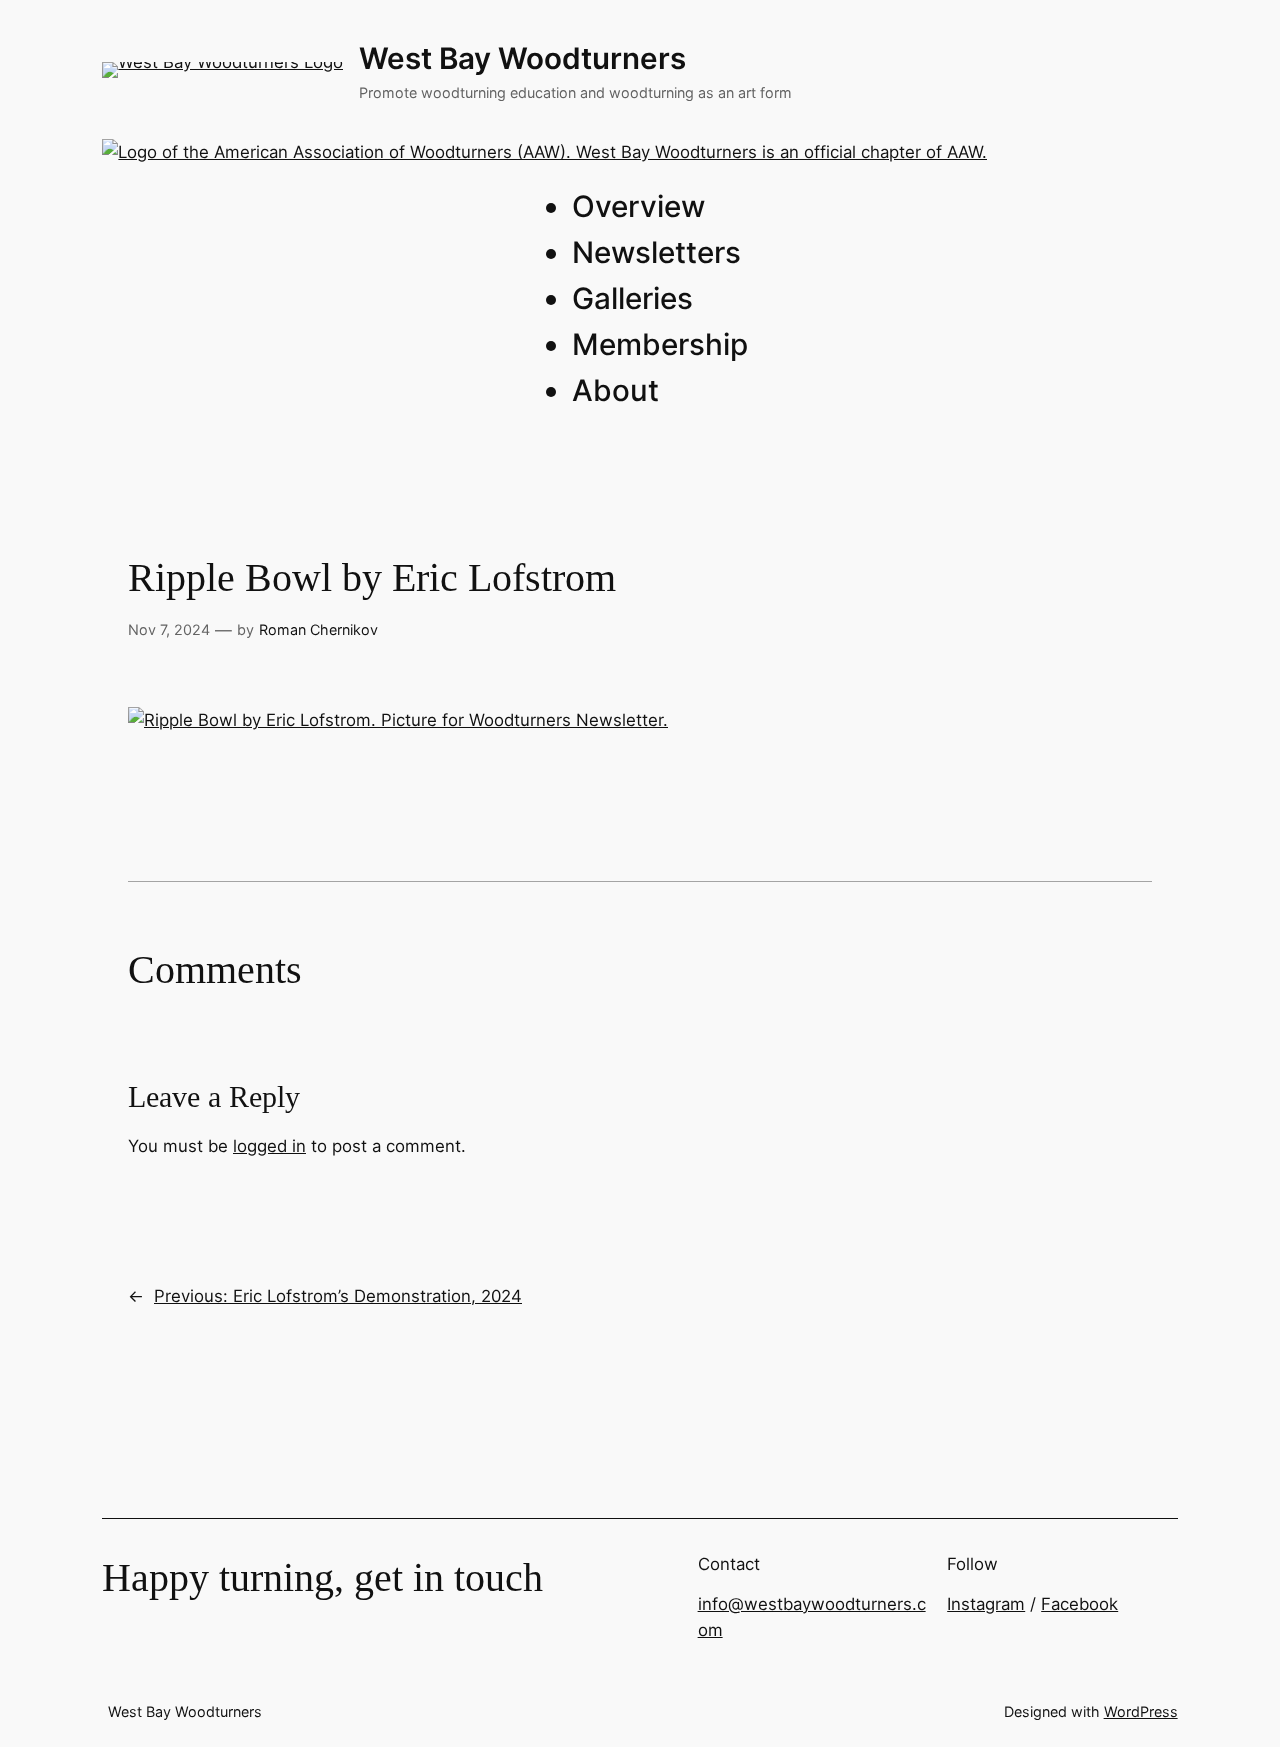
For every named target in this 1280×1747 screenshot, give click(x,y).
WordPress (1141, 1711)
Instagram (986, 1604)
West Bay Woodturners (522, 58)
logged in (269, 1146)
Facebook (1079, 1604)
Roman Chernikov (318, 629)
